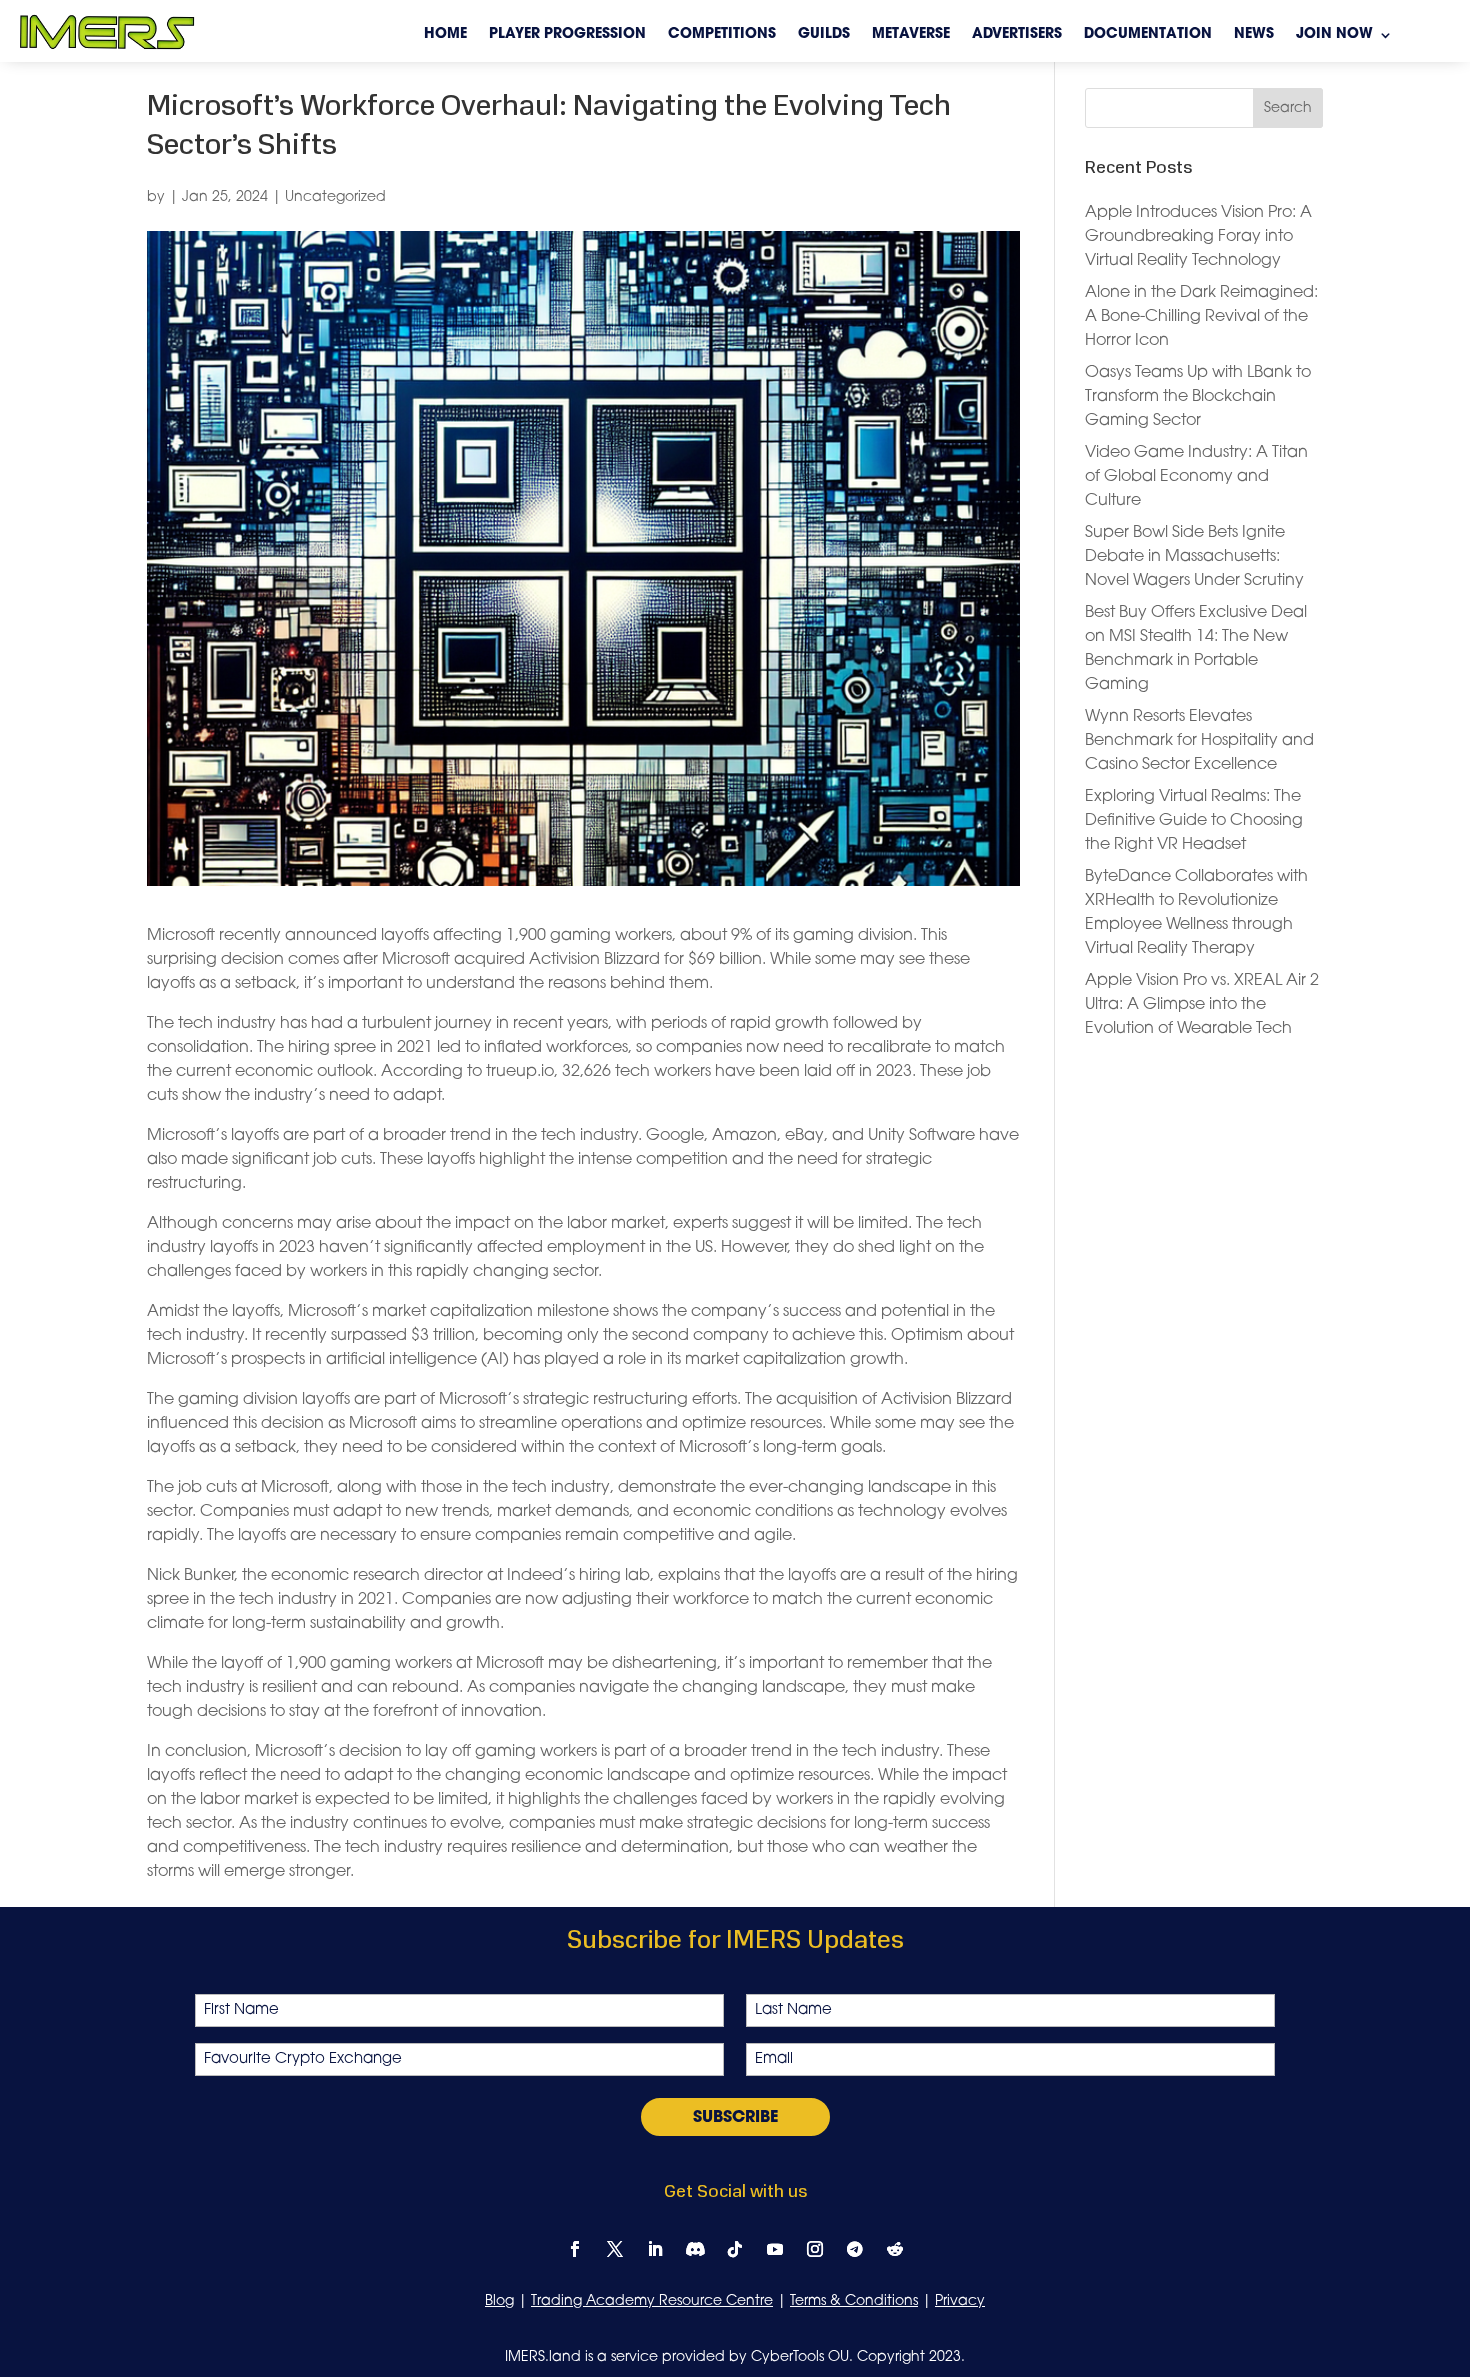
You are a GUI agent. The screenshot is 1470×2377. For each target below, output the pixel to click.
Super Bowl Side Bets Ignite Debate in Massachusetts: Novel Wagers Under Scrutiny (1194, 557)
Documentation (1148, 35)
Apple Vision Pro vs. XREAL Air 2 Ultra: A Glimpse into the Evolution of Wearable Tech (1202, 1005)
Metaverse (911, 35)
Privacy (960, 2301)
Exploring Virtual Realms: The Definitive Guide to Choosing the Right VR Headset (1194, 821)
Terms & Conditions (854, 2301)
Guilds (824, 35)
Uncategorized (335, 197)
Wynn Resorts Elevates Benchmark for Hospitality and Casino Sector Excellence (1199, 741)
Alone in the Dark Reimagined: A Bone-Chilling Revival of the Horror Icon (1201, 317)
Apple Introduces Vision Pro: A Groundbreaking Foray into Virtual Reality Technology (1198, 237)
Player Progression (567, 35)
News (1254, 35)
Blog (499, 2301)
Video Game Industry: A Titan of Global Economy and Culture (1196, 477)
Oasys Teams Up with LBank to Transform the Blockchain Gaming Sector (1198, 397)
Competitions (722, 35)
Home (445, 35)
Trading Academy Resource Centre (652, 2301)
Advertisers (1017, 35)
